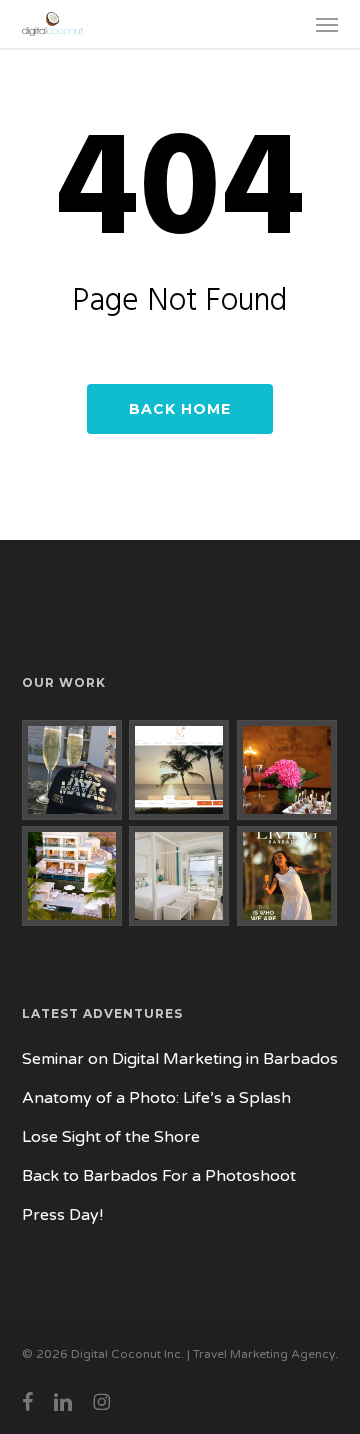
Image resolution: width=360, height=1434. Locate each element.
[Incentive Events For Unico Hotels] (72, 770)
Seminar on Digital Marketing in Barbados (180, 1059)
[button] (327, 24)
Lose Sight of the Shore (111, 1137)
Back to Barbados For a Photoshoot (159, 1176)
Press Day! (62, 1215)
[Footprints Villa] (72, 876)
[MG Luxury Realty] (179, 770)
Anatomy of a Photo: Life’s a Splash (156, 1098)
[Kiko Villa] (179, 876)
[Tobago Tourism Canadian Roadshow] (287, 770)
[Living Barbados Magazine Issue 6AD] (287, 876)
